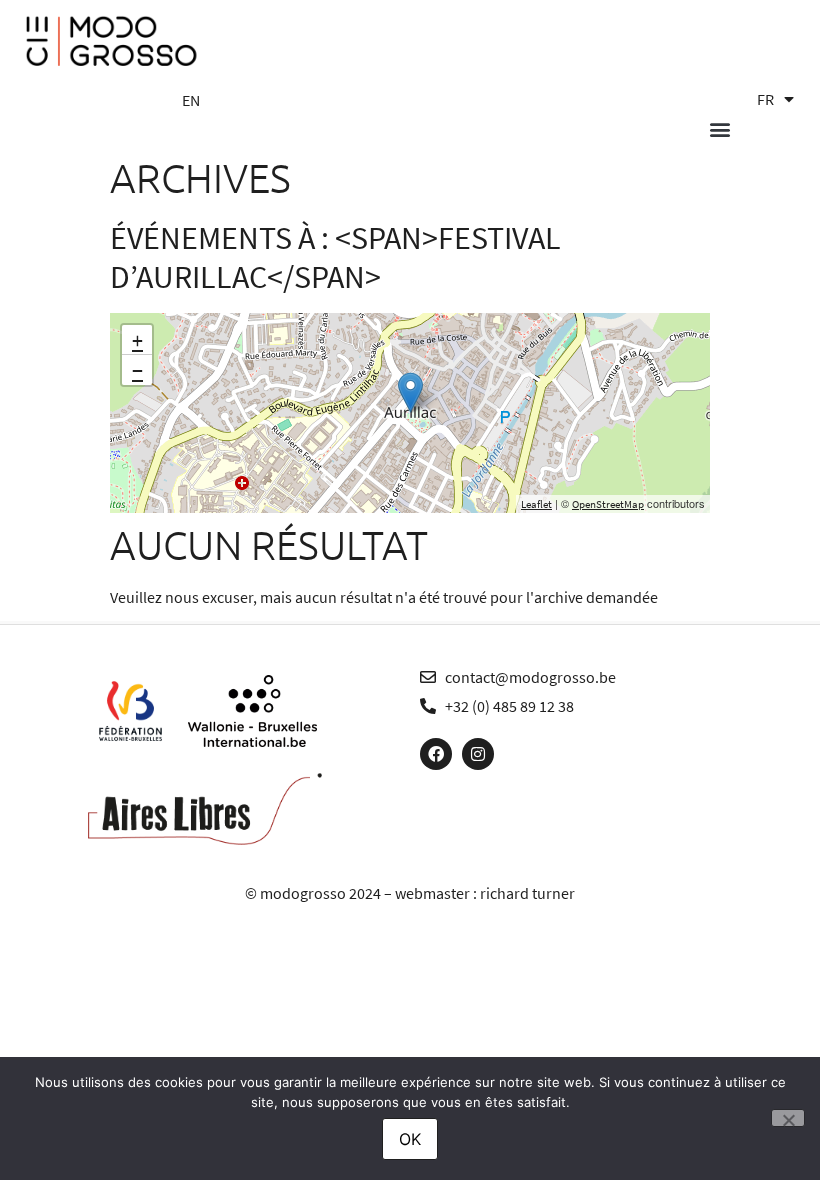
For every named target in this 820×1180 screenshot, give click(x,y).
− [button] (137, 370)
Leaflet (536, 504)
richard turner (527, 893)
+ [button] (137, 340)
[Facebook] (436, 754)
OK (410, 1139)
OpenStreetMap (608, 504)
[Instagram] (478, 754)
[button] (719, 129)
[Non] (788, 1118)
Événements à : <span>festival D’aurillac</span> (335, 257)
